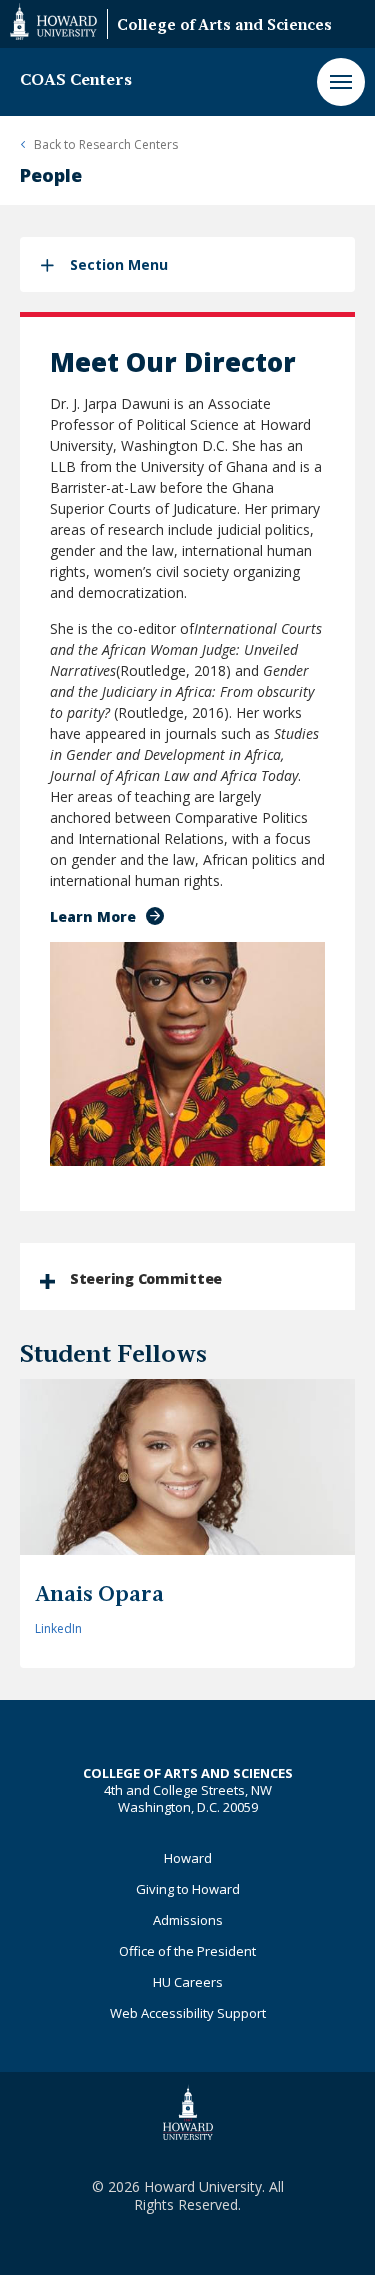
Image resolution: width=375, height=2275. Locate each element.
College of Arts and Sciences (224, 26)
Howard (188, 1858)
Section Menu (119, 264)
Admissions (188, 1920)
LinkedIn (58, 1628)
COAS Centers (76, 81)
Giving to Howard (188, 1889)
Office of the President (187, 1951)
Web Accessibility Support (188, 2013)
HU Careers (188, 1982)
